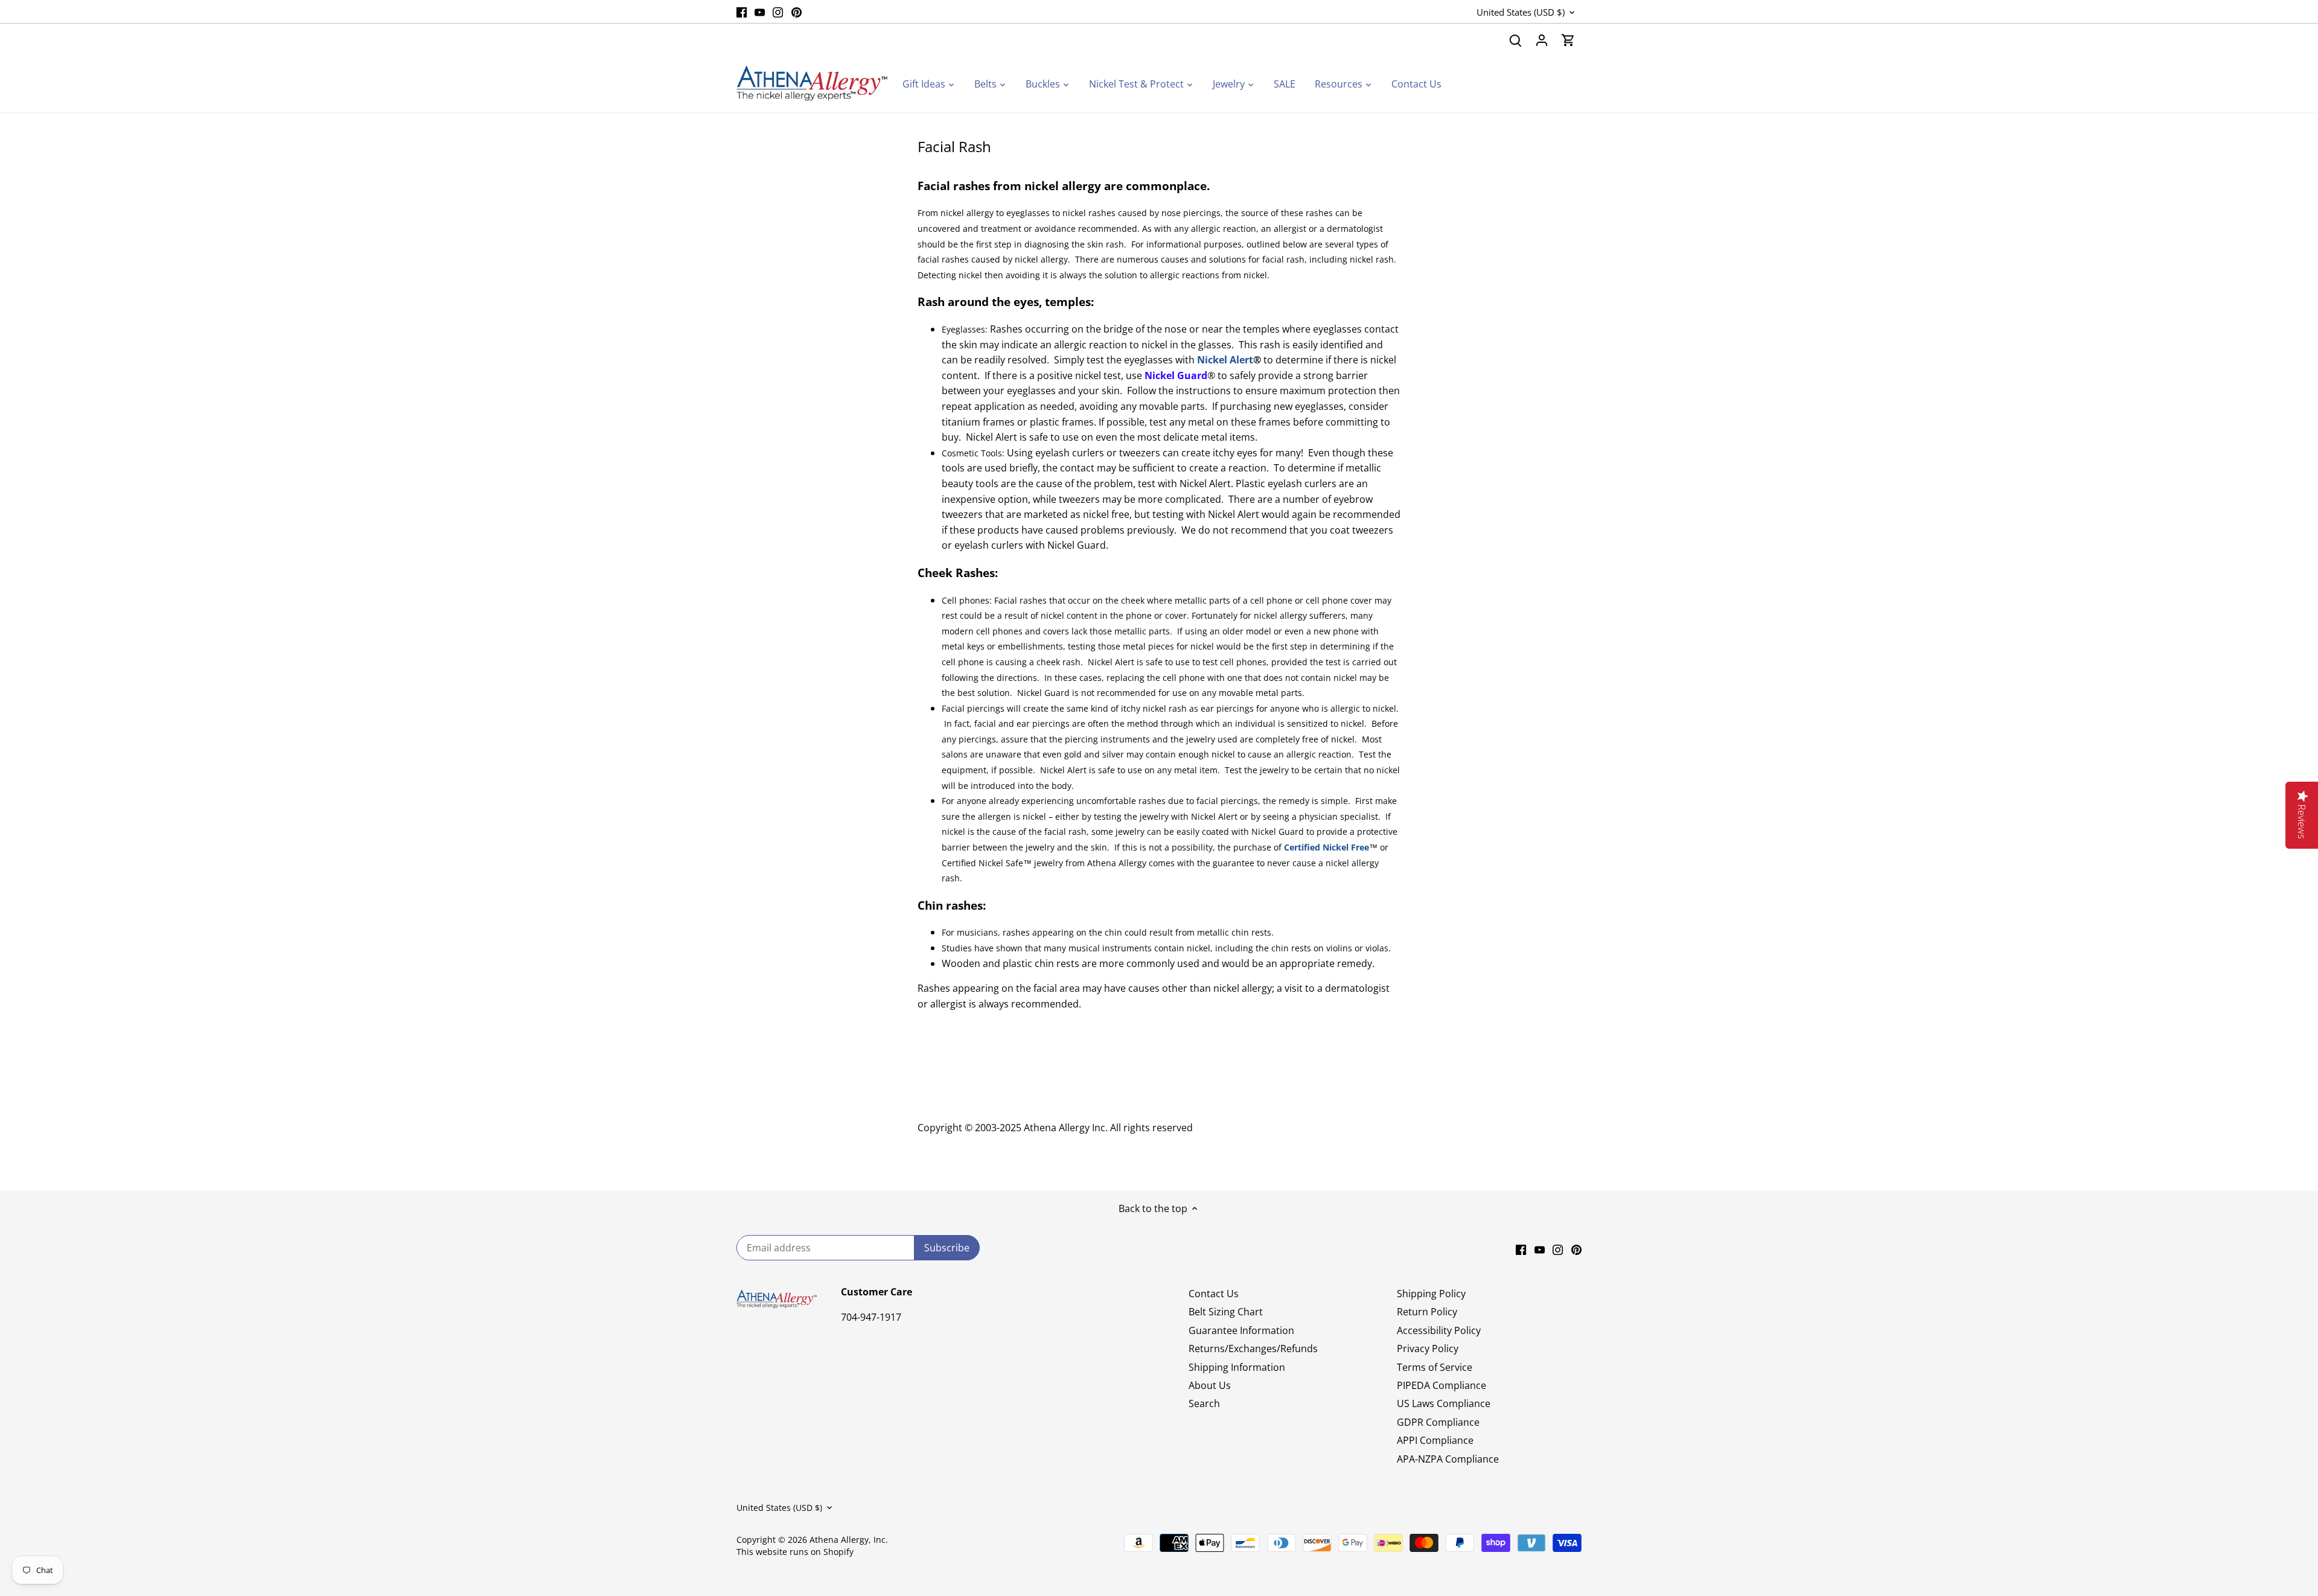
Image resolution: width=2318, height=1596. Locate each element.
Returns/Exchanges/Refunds (1253, 1349)
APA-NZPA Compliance (1448, 1459)
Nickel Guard (1176, 375)
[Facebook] (742, 11)
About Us (1210, 1385)
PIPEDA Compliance (1442, 1385)
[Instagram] (778, 11)
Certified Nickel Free (1327, 847)
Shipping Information (1237, 1367)
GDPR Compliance (1438, 1422)
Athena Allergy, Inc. (849, 1540)
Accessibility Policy (1439, 1330)
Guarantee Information (1241, 1330)
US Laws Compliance (1444, 1403)
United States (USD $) (1521, 12)
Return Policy (1427, 1312)
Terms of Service (1435, 1367)
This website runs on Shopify (795, 1552)
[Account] (1542, 40)
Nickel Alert (1225, 360)
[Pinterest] (797, 11)
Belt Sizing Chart (1226, 1312)
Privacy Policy (1428, 1349)
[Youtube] (760, 11)
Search (1204, 1403)
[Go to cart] (1568, 40)
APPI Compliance (1435, 1440)
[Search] (1515, 40)
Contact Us (1214, 1294)
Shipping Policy (1431, 1294)
